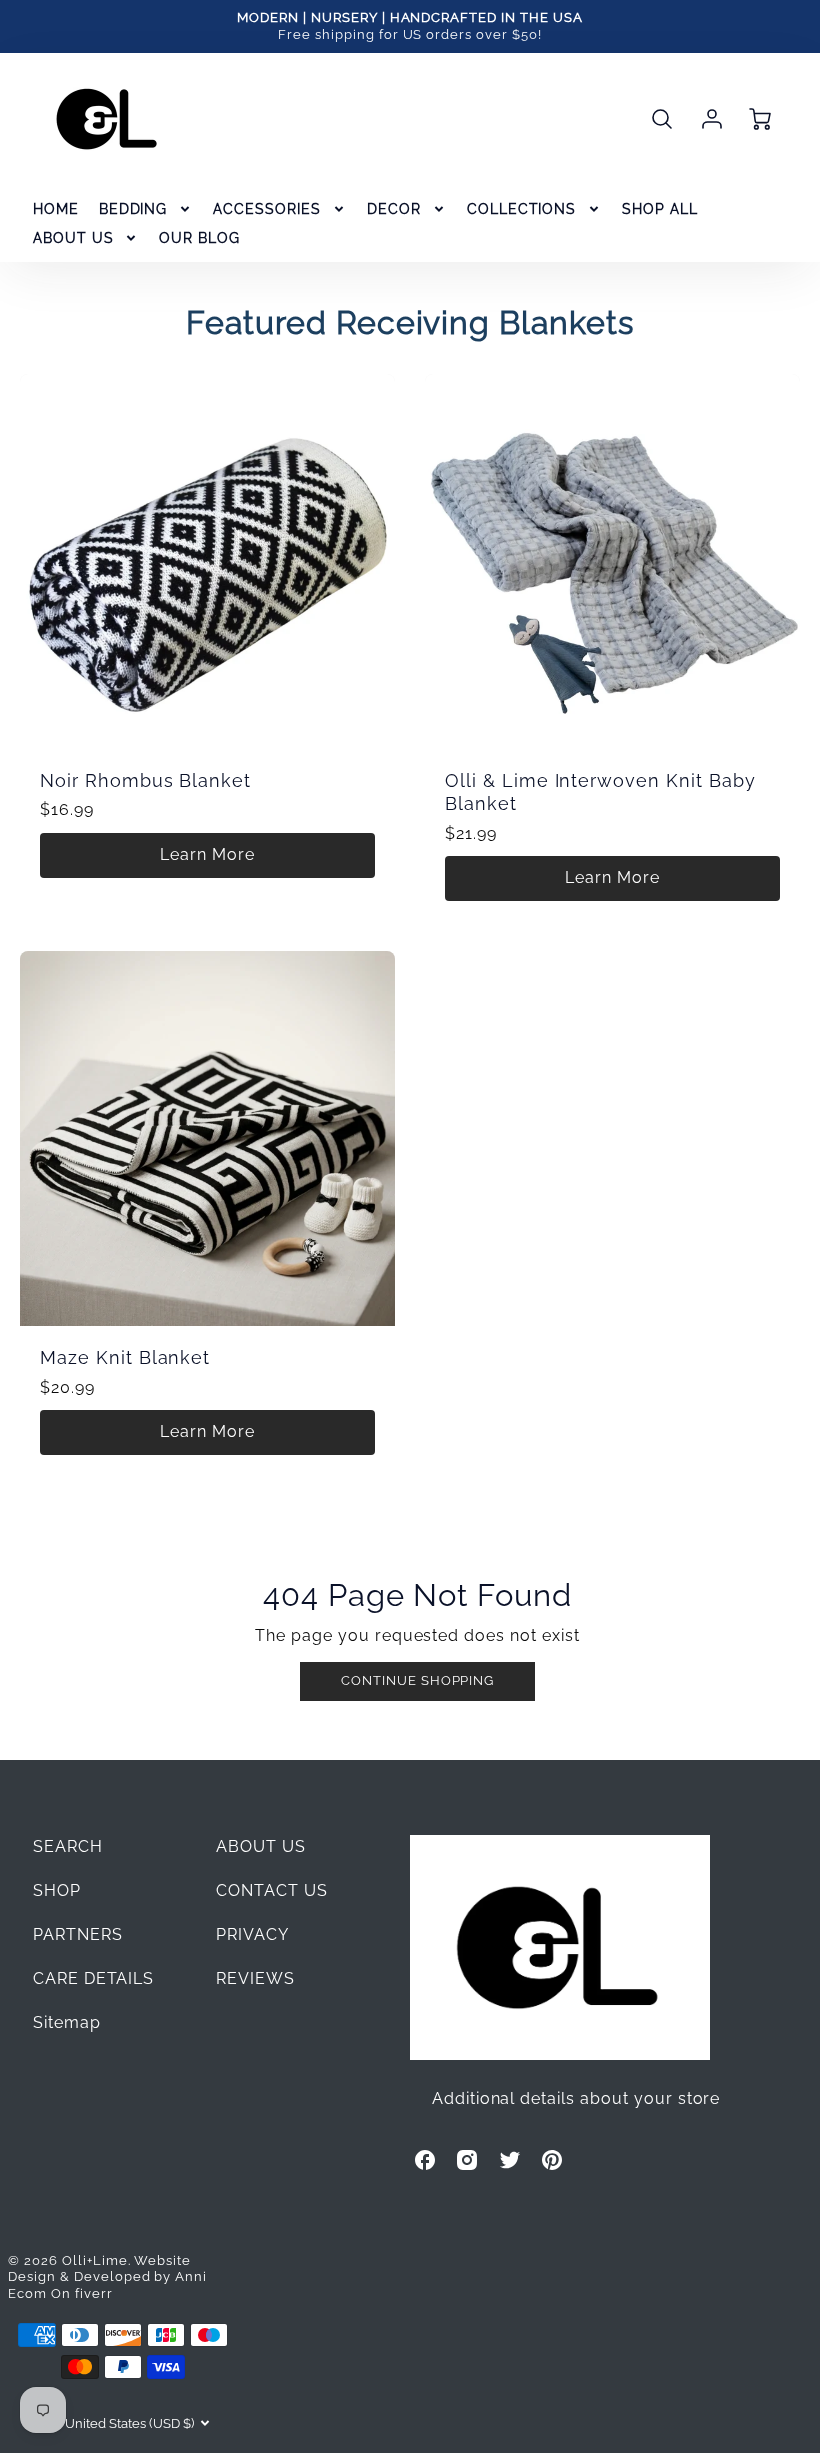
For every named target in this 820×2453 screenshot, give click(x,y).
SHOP (57, 1890)
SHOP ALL (660, 209)
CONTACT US (272, 1890)
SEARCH (68, 1846)
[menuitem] (56, 209)
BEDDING (133, 209)
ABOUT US (73, 238)
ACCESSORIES (267, 209)
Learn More (207, 854)
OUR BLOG (199, 238)
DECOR (394, 209)
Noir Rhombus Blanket (145, 780)
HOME (56, 209)
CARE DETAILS (94, 1978)
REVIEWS (255, 1978)
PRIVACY (252, 1934)
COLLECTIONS (522, 209)
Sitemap (67, 2022)
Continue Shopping (417, 1680)
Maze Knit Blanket (125, 1357)
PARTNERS (78, 1934)
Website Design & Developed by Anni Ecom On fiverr (107, 2277)
